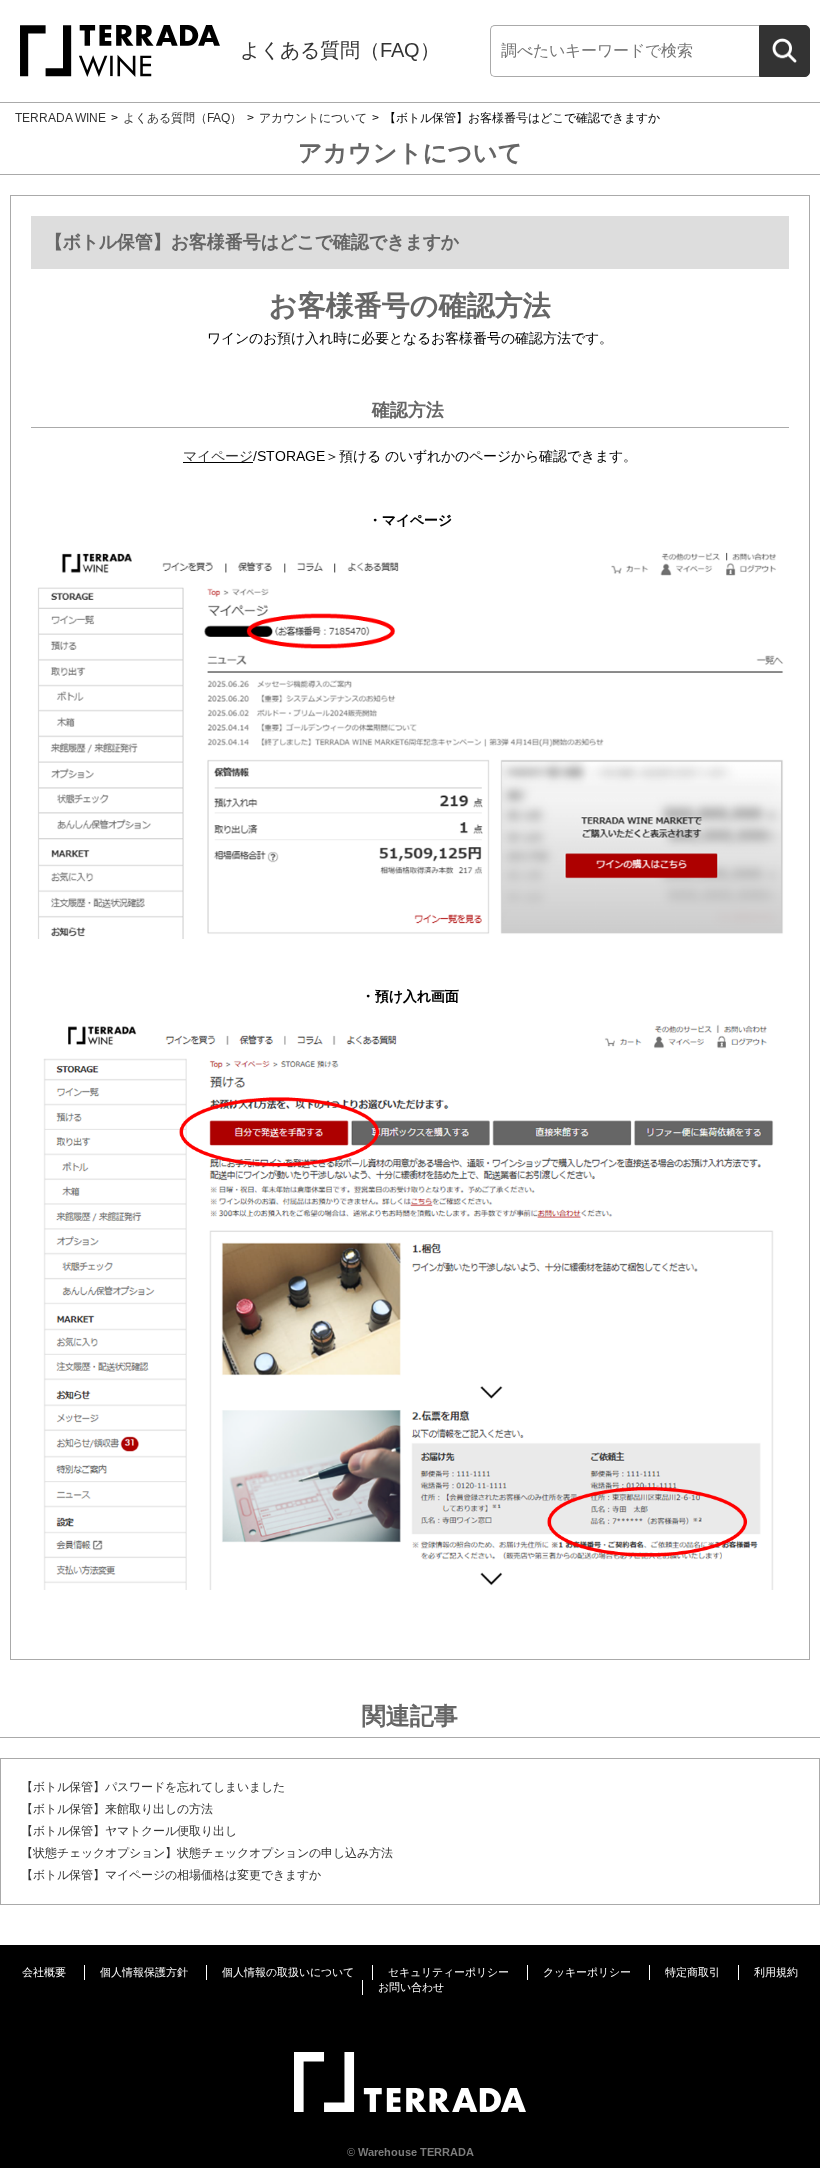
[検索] (784, 51)
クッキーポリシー (587, 1972)
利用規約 (776, 1972)
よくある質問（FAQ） (340, 50)
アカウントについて (313, 118)
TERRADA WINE (60, 118)
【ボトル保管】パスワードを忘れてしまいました (153, 1787)
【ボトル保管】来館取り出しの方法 (117, 1809)
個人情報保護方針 (144, 1972)
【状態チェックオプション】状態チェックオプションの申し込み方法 (207, 1853)
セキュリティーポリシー (448, 1972)
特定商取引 (692, 1972)
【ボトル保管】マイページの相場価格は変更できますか (171, 1875)
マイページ (218, 456)
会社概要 (44, 1972)
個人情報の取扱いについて (288, 1972)
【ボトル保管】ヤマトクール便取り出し (129, 1831)
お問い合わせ (411, 1987)
